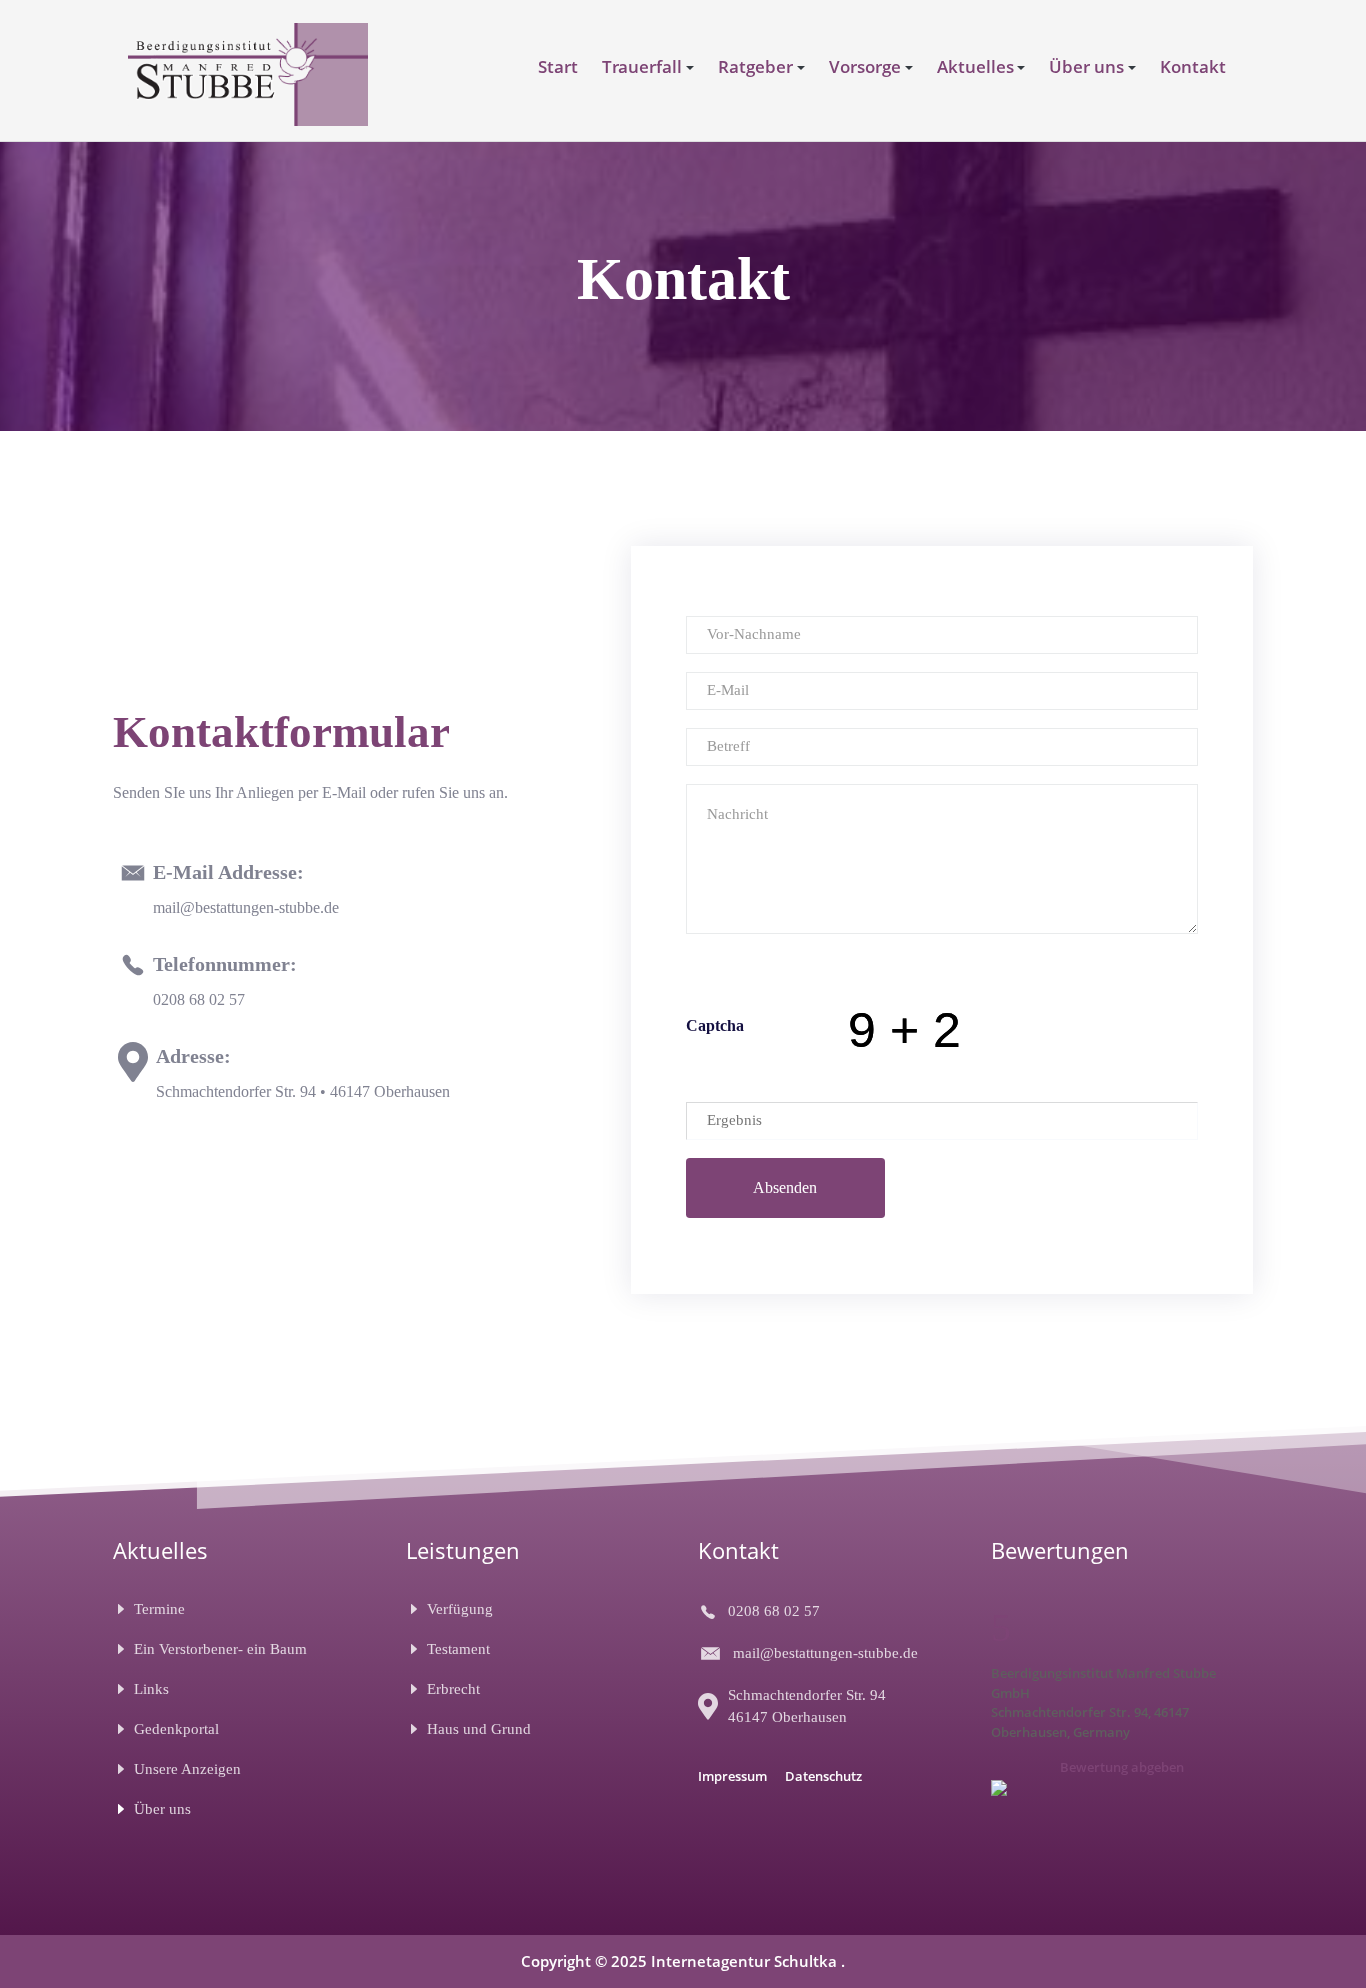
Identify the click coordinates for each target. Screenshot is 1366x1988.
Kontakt (1193, 66)
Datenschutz (823, 1776)
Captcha (715, 1025)
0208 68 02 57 (199, 999)
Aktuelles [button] (975, 66)
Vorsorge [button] (865, 66)
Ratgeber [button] (755, 66)
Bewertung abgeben (1122, 1767)
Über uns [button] (1086, 66)
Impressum (732, 1776)
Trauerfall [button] (642, 66)
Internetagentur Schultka (746, 1961)
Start (558, 66)
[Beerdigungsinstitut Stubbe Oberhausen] (248, 71)
